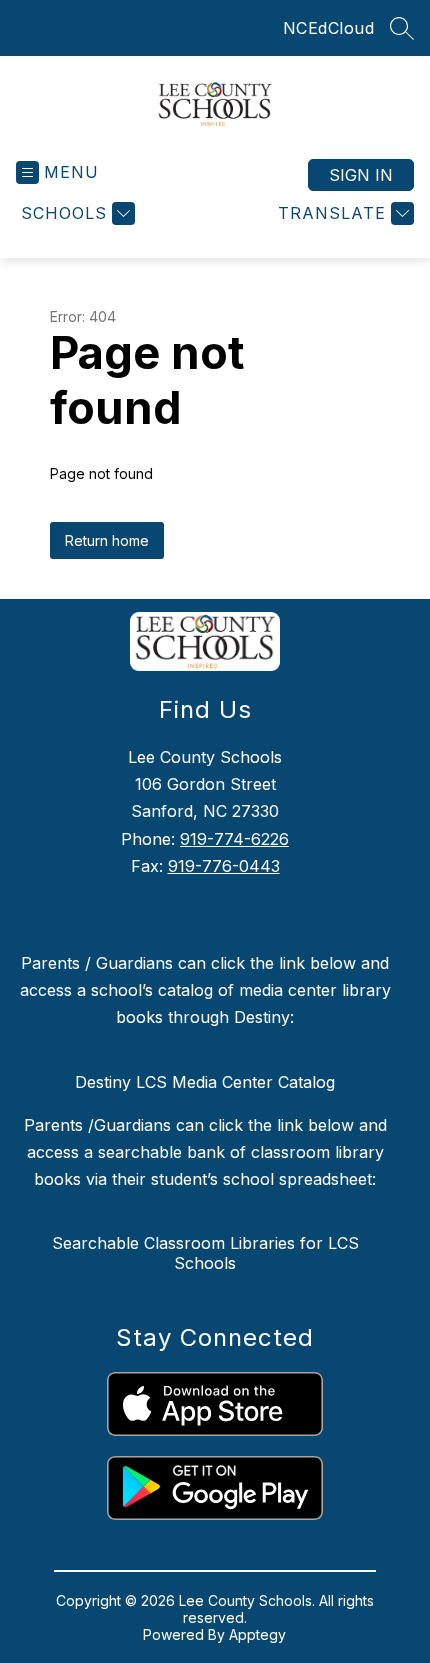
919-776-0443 (224, 866)
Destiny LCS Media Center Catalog (205, 1082)
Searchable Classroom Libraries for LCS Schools (205, 1253)
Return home (107, 540)
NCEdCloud (329, 28)
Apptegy (257, 1634)
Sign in (361, 175)
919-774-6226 (234, 839)
